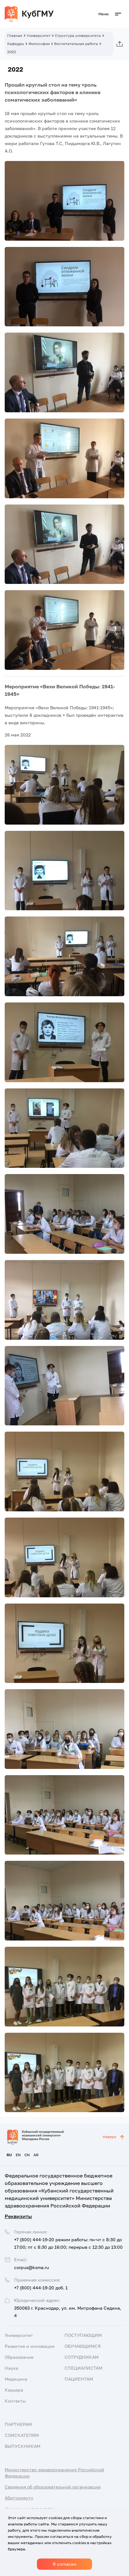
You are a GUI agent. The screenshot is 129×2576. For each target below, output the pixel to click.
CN (27, 2155)
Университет (39, 35)
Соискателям (22, 2435)
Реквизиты (18, 2216)
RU (9, 2155)
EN (18, 2155)
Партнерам (18, 2424)
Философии (39, 44)
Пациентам (79, 2379)
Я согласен (64, 2564)
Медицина (16, 2379)
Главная (15, 35)
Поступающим (83, 2335)
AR (36, 2155)
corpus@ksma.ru (31, 2267)
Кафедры (16, 44)
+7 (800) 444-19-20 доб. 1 (41, 2288)
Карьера (14, 2390)
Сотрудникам (82, 2357)
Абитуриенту (19, 2498)
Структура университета (78, 35)
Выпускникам (23, 2446)
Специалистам (83, 2368)
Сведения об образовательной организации (53, 2487)
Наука (11, 2368)
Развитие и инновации (30, 2346)
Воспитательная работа (76, 44)
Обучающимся (83, 2346)
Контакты (15, 2401)
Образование (19, 2357)
